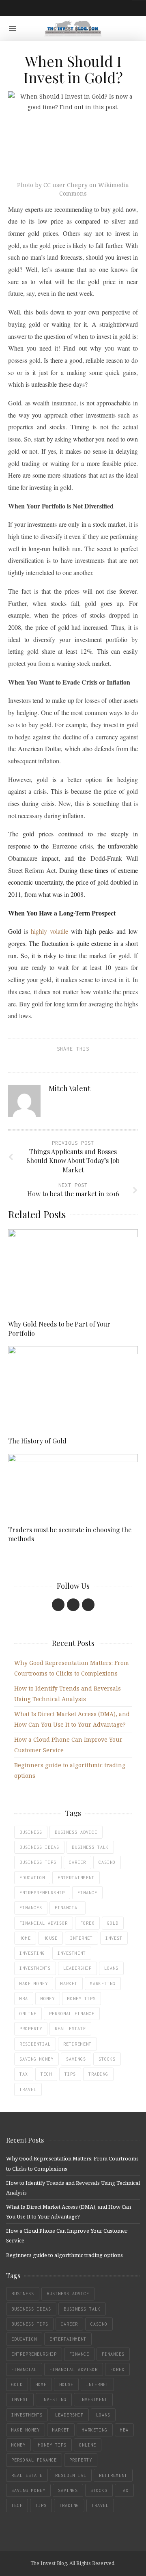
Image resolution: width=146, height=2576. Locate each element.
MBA (24, 1999)
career (77, 1862)
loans (111, 1968)
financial (68, 1908)
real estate (70, 2029)
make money (34, 1984)
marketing (103, 1984)
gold (113, 1923)
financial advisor (44, 1923)
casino (107, 1862)
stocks (107, 2059)
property (31, 2029)
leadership (77, 1968)
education (32, 1878)
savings (76, 2059)
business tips (38, 1862)
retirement (77, 2044)
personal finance (72, 2014)
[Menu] (12, 29)
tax (24, 2074)
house (50, 1938)
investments (35, 1968)
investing (32, 1953)
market (69, 1984)
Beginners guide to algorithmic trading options (64, 2255)
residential (35, 2044)
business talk (90, 1847)
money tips (82, 1999)
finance (87, 1893)
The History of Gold (37, 1441)
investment (72, 1953)
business (31, 1832)
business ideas (39, 1847)
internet (82, 1938)
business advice (76, 1832)
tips (70, 2074)
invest (114, 1938)
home (25, 1938)
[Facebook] (58, 1605)
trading (98, 2074)
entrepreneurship (42, 1893)
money (48, 1999)
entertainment (76, 1878)
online (28, 2014)
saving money (36, 2059)
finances (31, 1908)
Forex (87, 1923)
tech (46, 2074)
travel (28, 2089)
